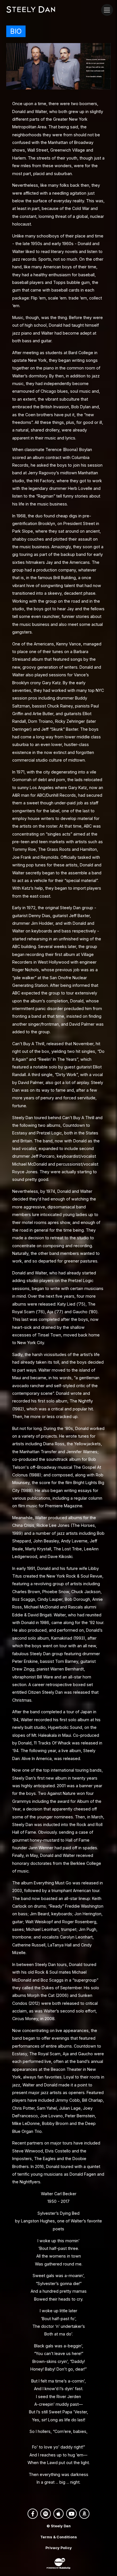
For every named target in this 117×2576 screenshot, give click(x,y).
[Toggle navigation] (107, 10)
